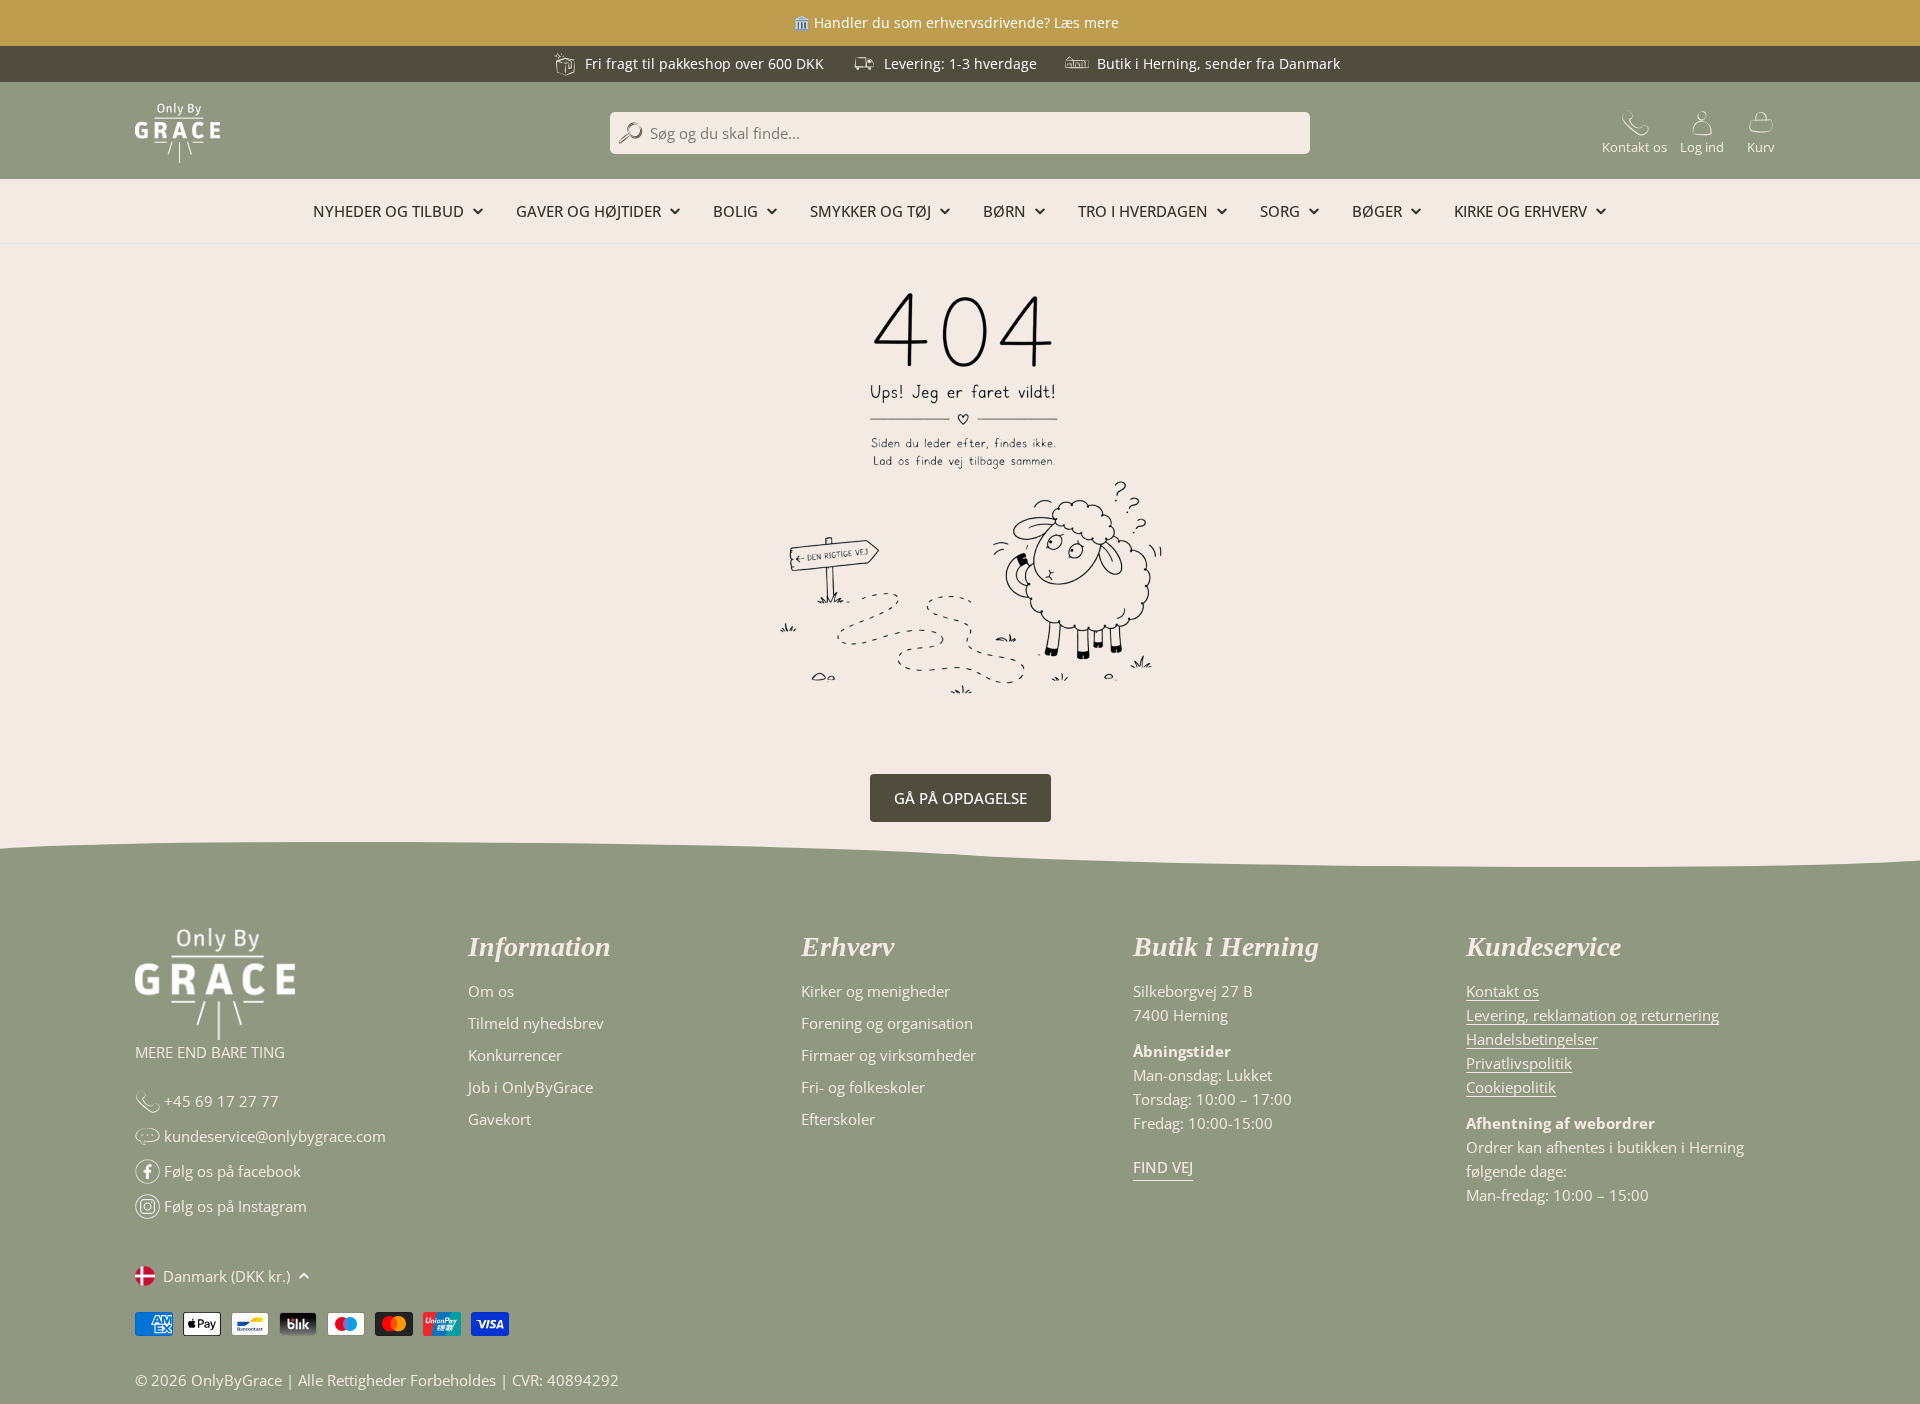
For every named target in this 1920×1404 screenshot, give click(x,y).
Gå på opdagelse (960, 798)
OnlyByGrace (236, 1380)
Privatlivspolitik (1519, 1063)
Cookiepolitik (1511, 1087)
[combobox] (960, 133)
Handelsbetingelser (1532, 1039)
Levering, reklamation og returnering (1592, 1015)
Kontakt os (1502, 991)
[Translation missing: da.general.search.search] (630, 133)
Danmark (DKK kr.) (226, 1276)
